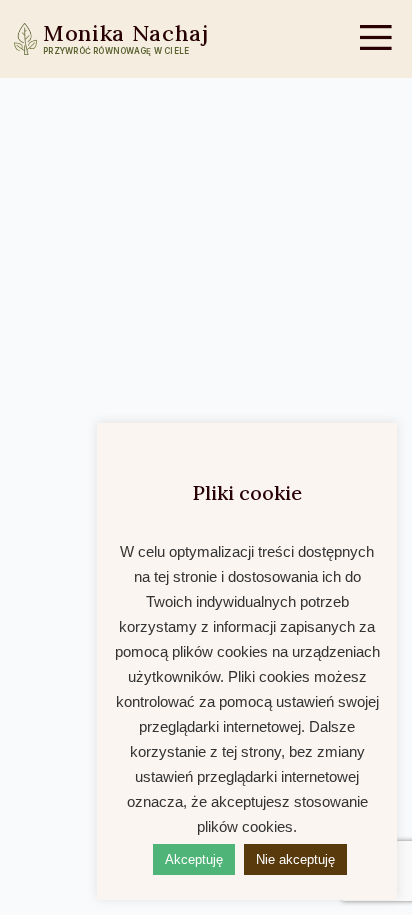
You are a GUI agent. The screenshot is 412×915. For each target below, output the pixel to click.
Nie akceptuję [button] (295, 859)
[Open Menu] (376, 39)
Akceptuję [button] (194, 859)
